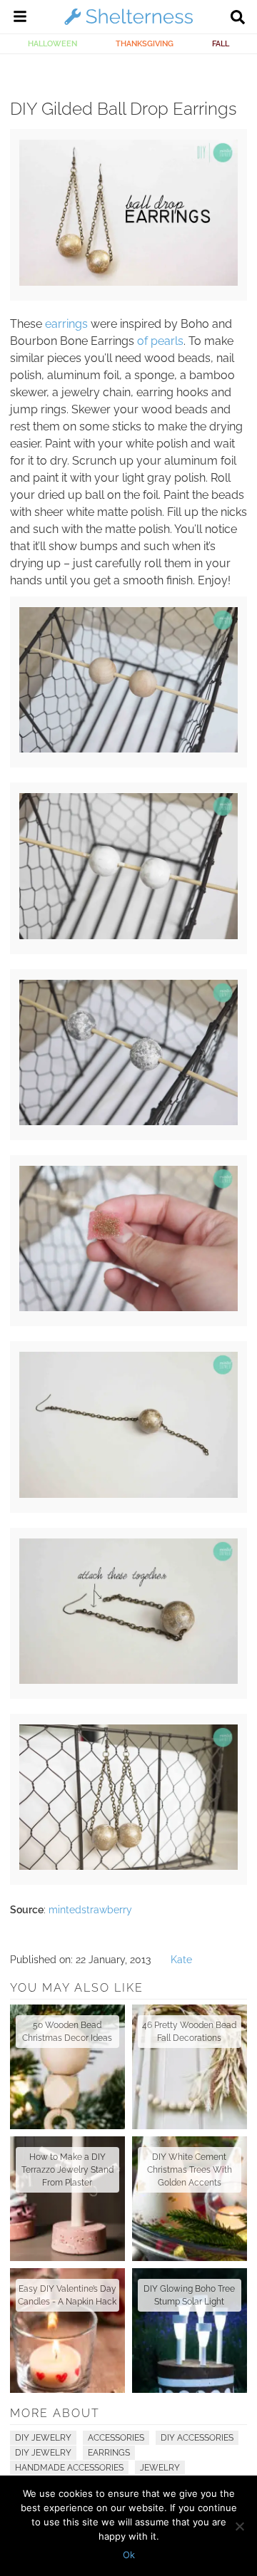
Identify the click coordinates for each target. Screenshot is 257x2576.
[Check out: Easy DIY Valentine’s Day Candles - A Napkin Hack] (67, 2331)
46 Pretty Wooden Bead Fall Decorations (189, 2032)
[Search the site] (238, 19)
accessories (116, 2438)
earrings (66, 324)
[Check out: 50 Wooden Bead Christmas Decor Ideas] (67, 2067)
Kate (181, 1960)
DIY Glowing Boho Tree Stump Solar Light (189, 2295)
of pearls (160, 341)
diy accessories (197, 2438)
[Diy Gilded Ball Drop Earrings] (128, 282)
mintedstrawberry (90, 1910)
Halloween (52, 43)
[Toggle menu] (20, 19)
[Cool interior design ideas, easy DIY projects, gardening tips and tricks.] (128, 24)
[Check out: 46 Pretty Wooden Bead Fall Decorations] (190, 2067)
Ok (129, 2555)
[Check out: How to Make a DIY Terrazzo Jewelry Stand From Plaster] (67, 2199)
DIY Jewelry (43, 2438)
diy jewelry (43, 2453)
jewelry (160, 2468)
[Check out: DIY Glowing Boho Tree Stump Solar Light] (190, 2331)
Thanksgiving (145, 43)
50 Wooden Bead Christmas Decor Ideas (67, 2032)
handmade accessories (69, 2468)
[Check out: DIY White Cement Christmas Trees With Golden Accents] (190, 2199)
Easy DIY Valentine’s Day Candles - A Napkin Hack (67, 2295)
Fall (221, 43)
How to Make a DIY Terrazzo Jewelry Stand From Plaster (67, 2170)
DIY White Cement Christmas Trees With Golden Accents (190, 2170)
